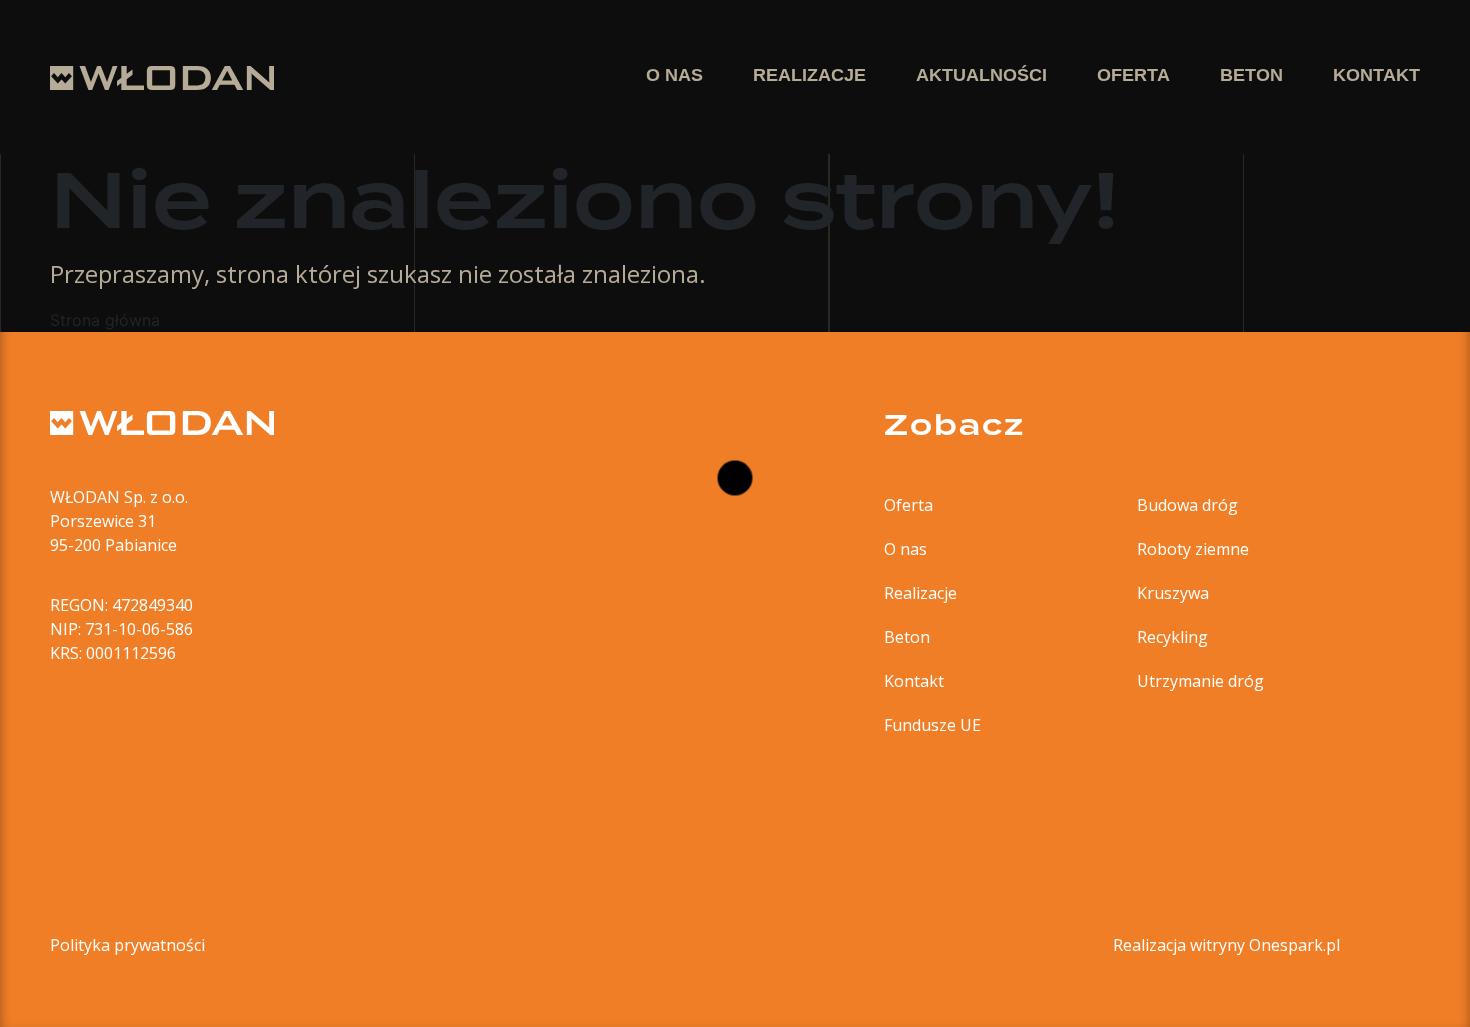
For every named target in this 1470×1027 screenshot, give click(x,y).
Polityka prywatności (127, 945)
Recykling (1172, 637)
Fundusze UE (932, 725)
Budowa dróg (1187, 505)
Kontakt (914, 681)
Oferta (908, 505)
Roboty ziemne (1193, 549)
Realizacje (920, 593)
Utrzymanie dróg (1200, 681)
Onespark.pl (1294, 945)
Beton (907, 637)
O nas (905, 549)
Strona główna (105, 320)
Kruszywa (1173, 593)
